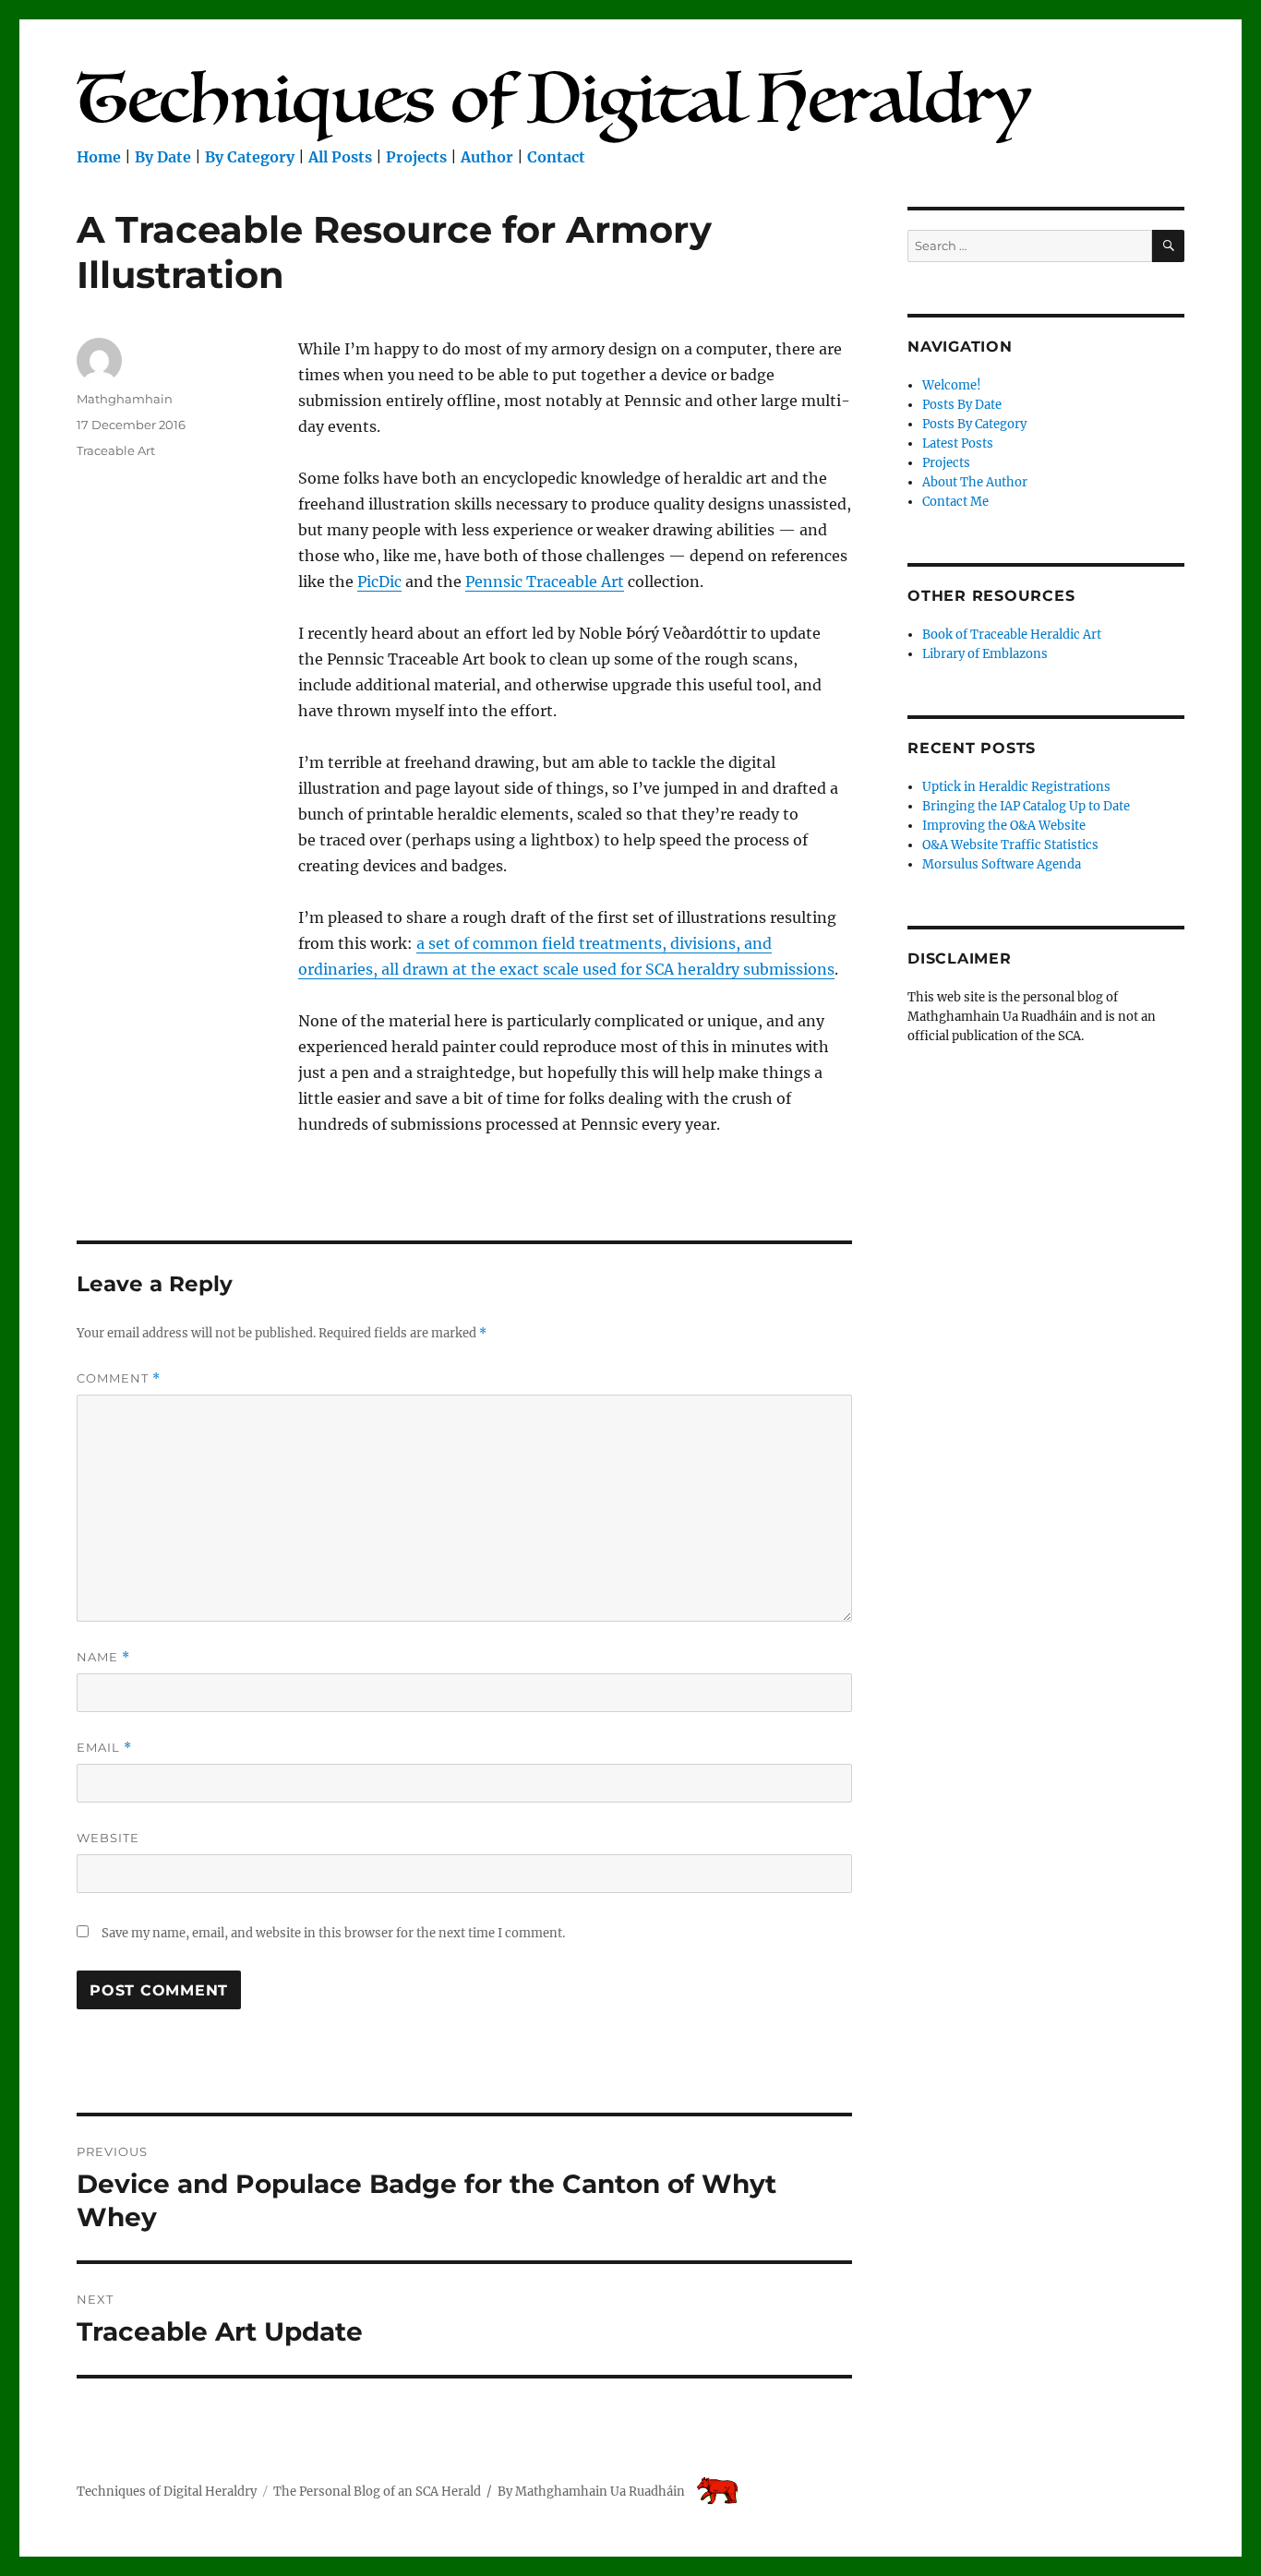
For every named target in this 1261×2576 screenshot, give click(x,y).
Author (487, 157)
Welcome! (952, 385)
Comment (119, 1378)
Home (99, 157)
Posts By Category (974, 424)
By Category (250, 157)
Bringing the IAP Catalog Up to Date (1026, 806)
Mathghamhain (125, 399)
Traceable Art (116, 450)
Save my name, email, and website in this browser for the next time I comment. (333, 1933)
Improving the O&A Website (1004, 826)
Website (108, 1838)
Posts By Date (962, 405)
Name (103, 1657)
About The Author (975, 482)
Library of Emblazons (985, 654)
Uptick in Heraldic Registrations (1016, 787)
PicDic (379, 581)
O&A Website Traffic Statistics (1010, 845)
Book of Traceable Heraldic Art (1012, 635)
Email (104, 1748)
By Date (163, 157)
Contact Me (955, 502)
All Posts (340, 157)
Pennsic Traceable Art (545, 581)
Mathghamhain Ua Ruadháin (600, 2492)
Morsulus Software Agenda (1002, 864)
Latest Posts (958, 443)
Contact (556, 157)
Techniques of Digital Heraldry (167, 2492)
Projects (416, 157)
